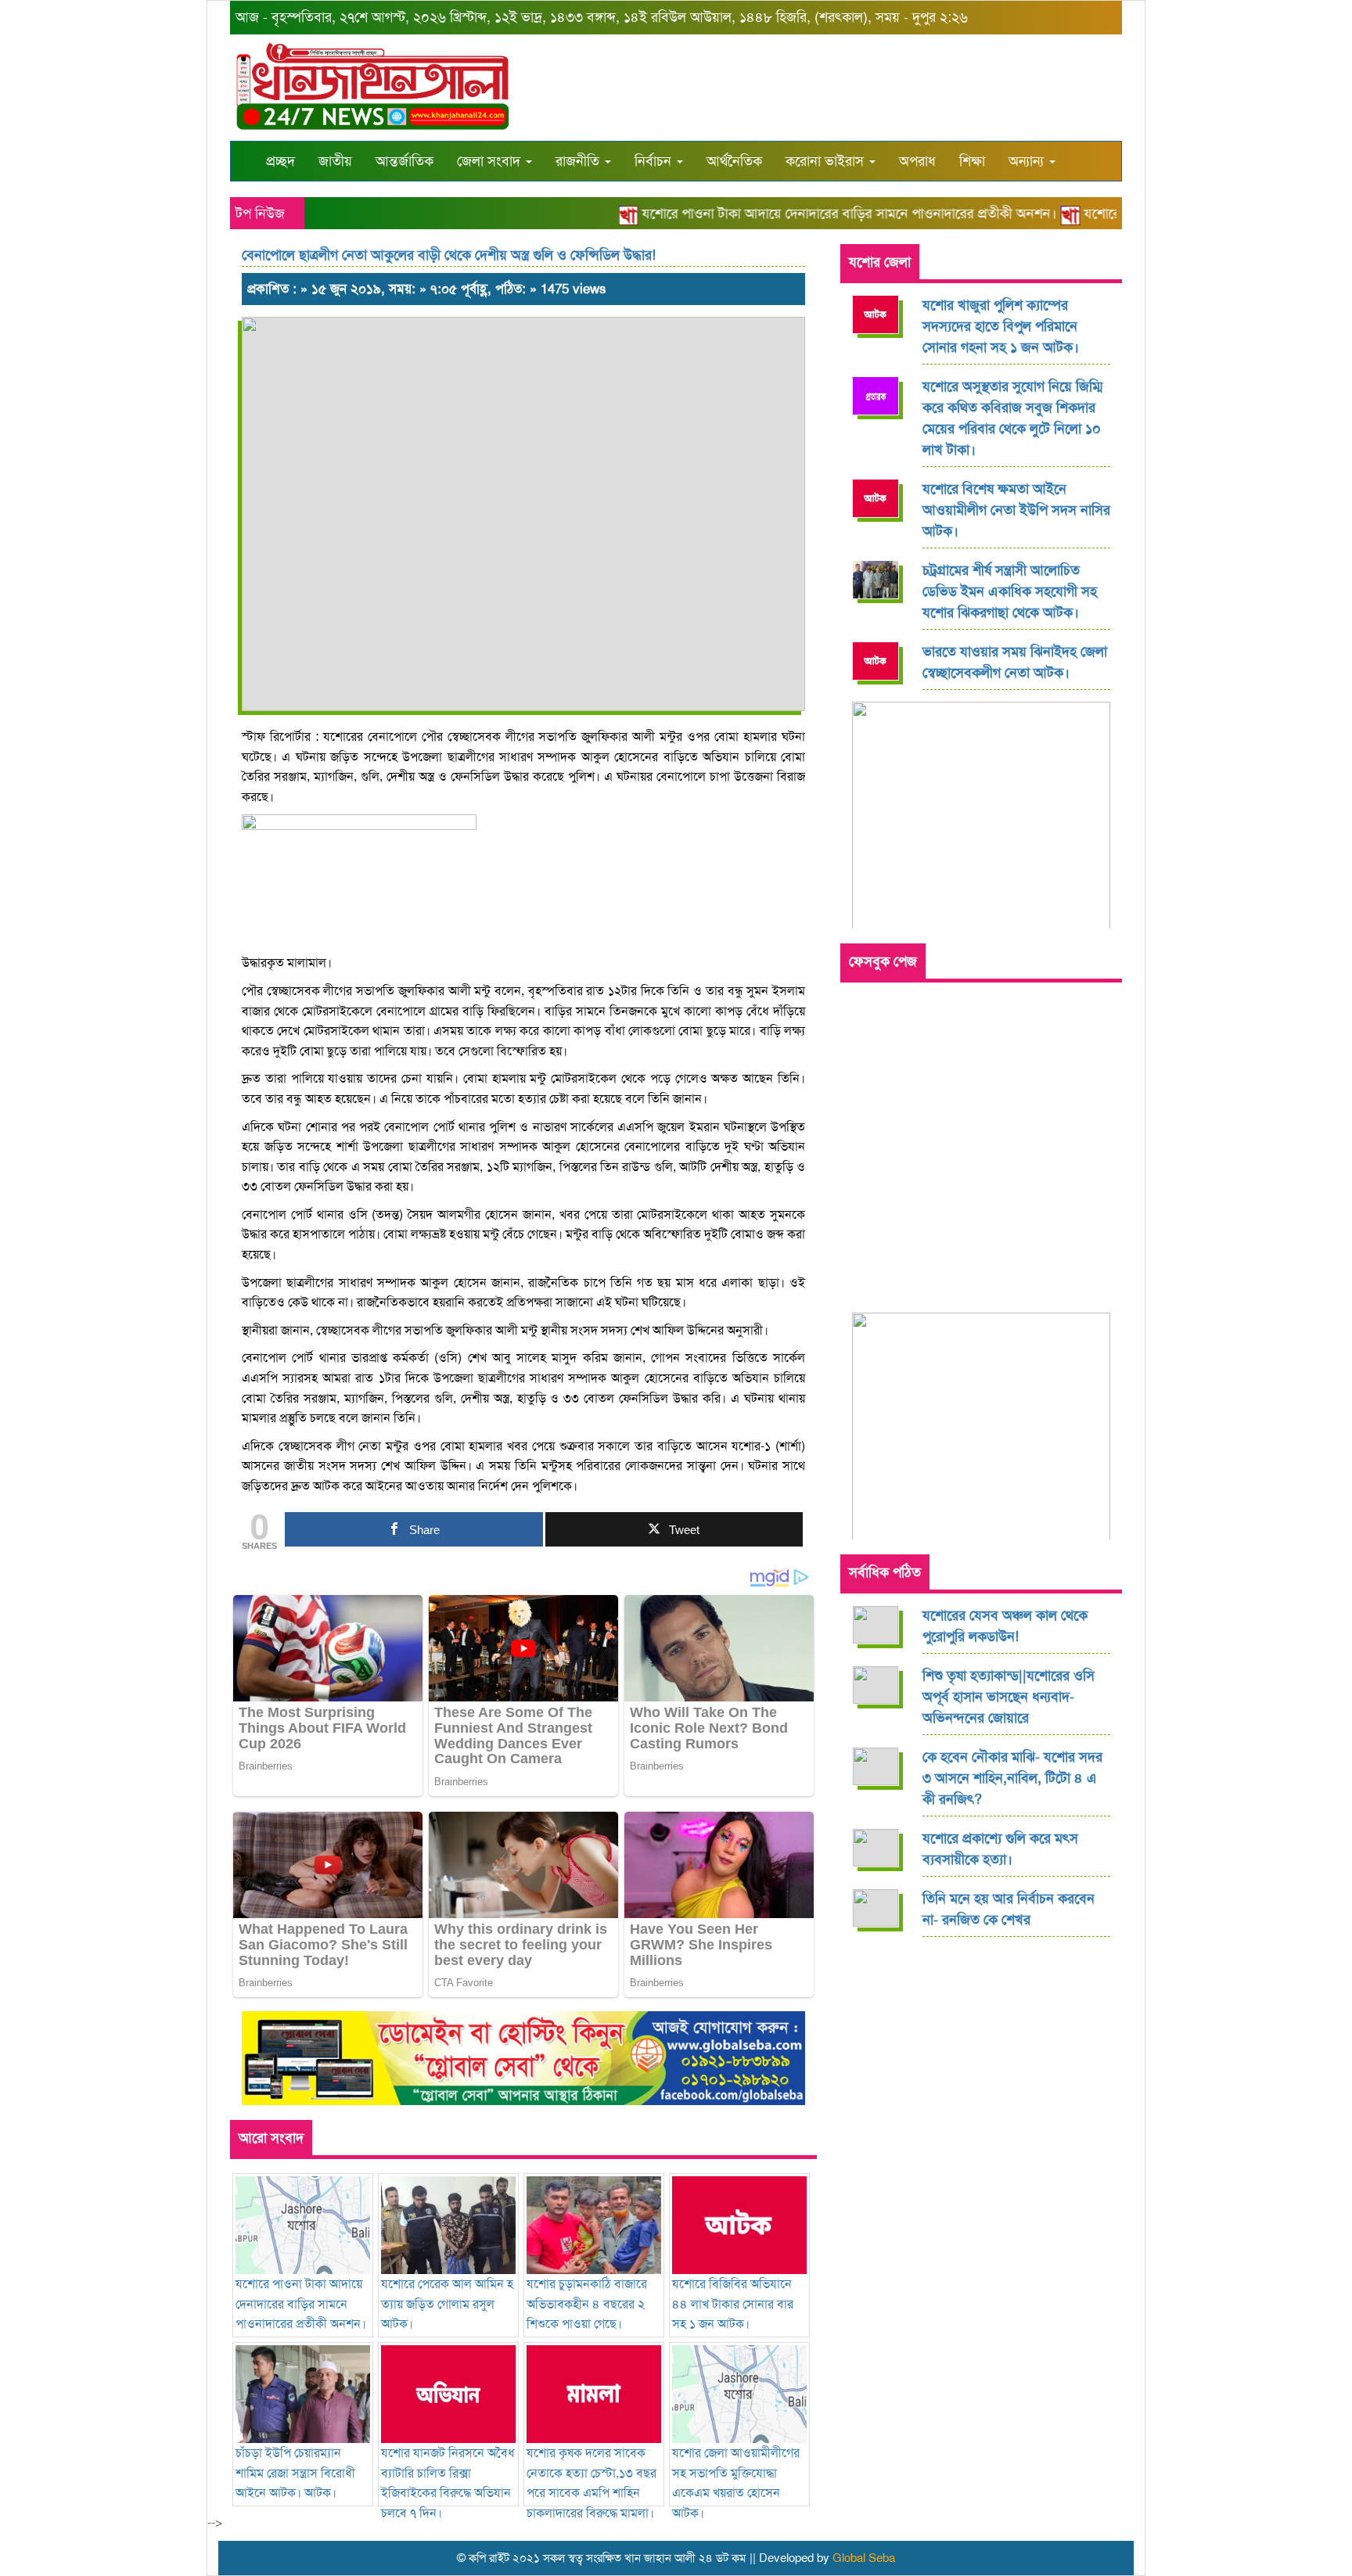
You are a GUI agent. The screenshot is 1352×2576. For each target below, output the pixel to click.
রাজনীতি (579, 161)
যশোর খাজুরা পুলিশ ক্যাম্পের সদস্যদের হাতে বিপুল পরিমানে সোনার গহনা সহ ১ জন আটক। (1001, 326)
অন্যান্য (1028, 161)
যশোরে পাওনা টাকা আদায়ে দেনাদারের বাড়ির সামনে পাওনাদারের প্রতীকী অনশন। (818, 214)
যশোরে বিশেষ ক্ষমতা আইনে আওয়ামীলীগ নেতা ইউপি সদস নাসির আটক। (1016, 510)
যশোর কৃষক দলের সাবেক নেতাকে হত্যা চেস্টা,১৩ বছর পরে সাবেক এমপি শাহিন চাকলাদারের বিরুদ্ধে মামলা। (591, 2483)
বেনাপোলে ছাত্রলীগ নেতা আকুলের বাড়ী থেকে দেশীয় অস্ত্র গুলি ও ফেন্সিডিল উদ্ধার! (449, 255)
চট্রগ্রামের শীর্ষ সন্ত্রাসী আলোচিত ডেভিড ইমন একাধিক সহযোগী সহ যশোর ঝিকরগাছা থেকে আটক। (1010, 591)
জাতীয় (335, 161)
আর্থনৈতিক (734, 161)
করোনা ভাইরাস (827, 161)
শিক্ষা (972, 161)
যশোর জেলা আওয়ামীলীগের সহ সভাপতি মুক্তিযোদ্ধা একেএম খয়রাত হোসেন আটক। (736, 2483)
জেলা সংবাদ (491, 161)
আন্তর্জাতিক (405, 161)
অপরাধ (917, 161)
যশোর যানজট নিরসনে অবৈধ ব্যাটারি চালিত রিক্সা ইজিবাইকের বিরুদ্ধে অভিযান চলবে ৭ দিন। (448, 2483)
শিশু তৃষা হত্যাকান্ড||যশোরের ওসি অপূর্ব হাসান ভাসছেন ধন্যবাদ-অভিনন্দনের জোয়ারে (1009, 1697)
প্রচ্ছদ (280, 161)
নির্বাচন (655, 161)
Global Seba (864, 2558)
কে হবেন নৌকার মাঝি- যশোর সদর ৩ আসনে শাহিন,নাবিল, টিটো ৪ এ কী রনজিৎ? (1012, 1778)
